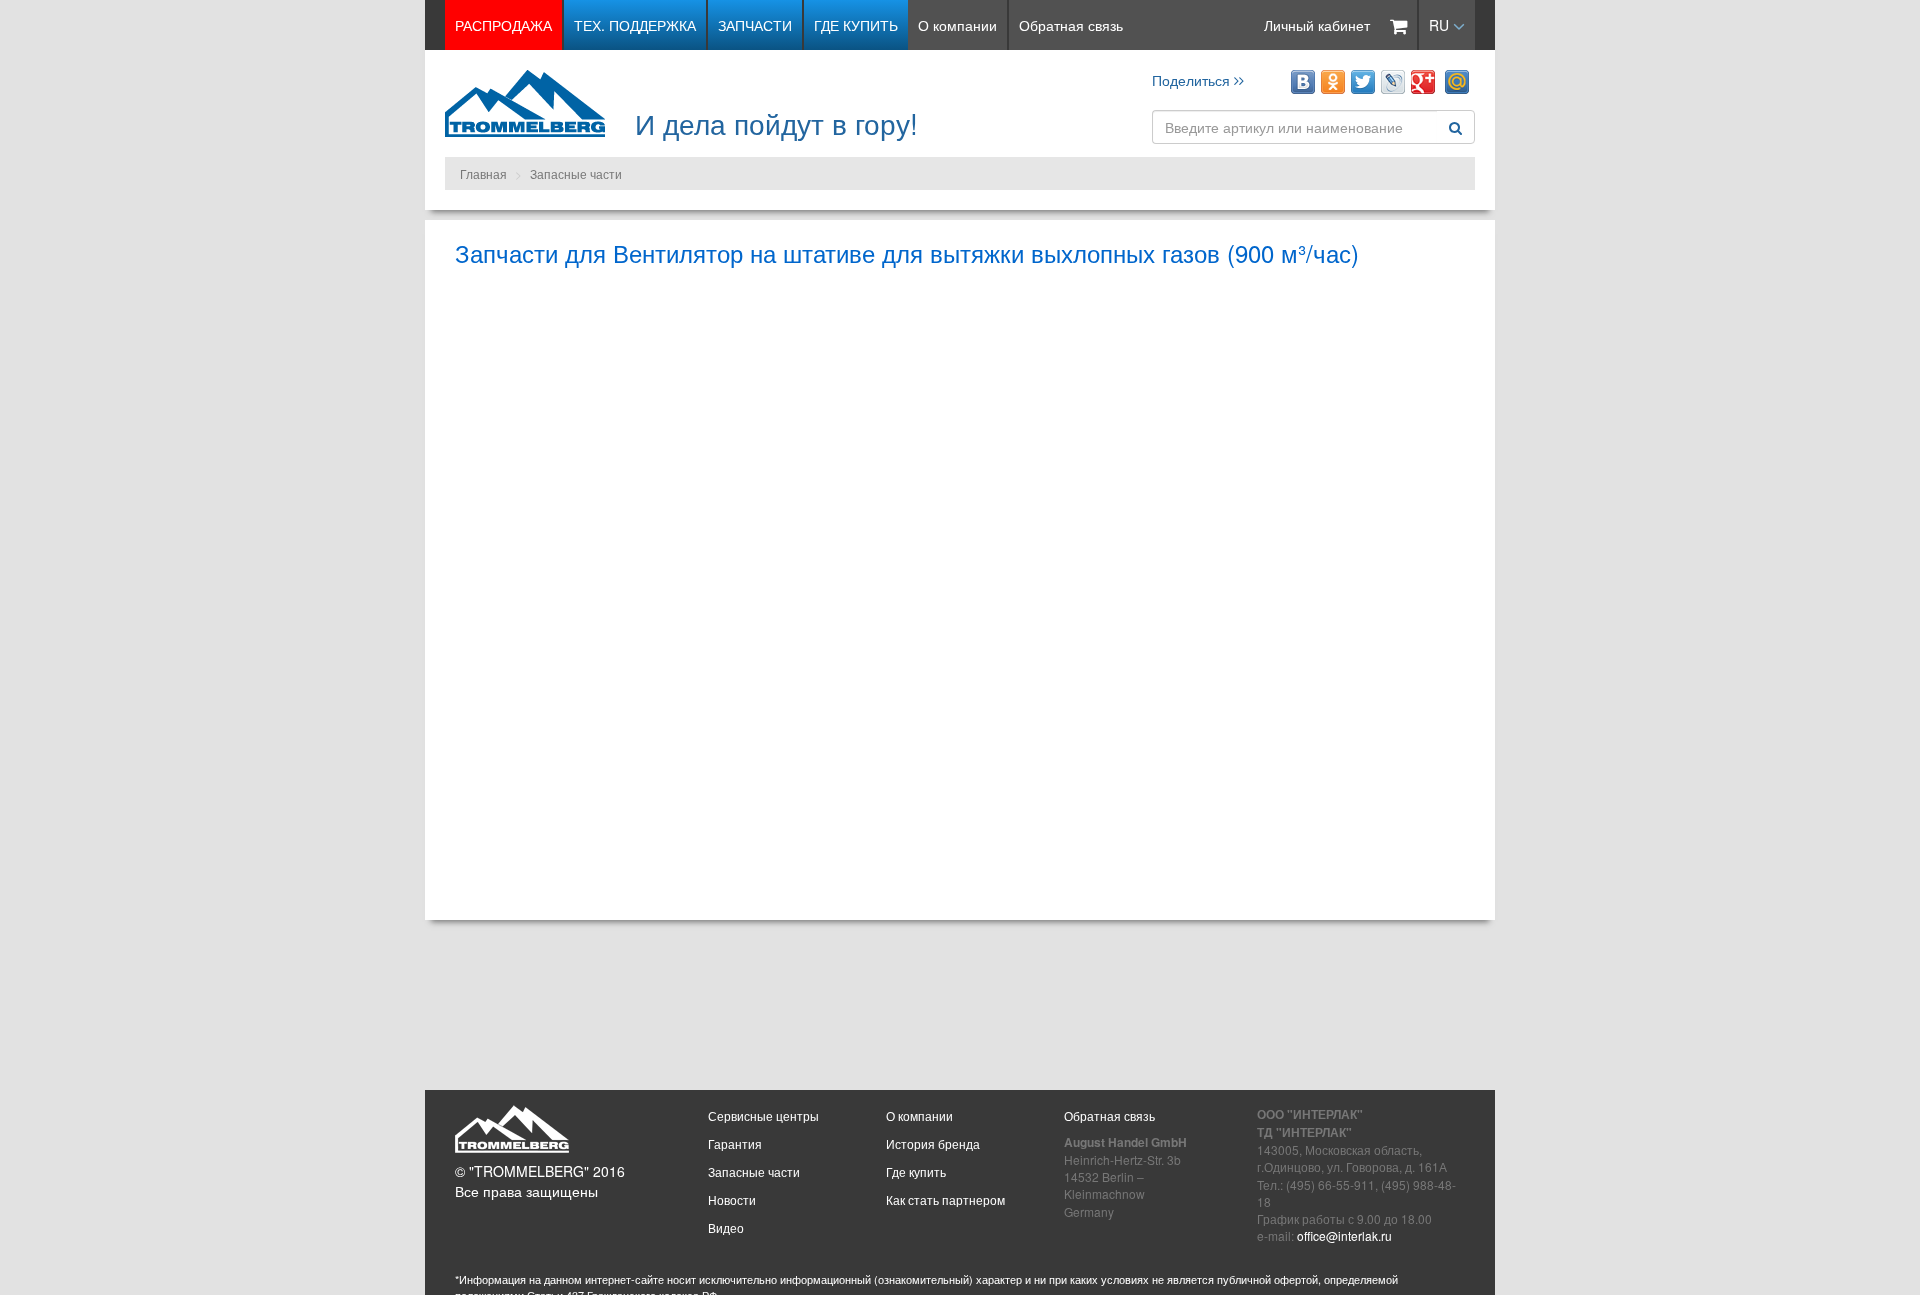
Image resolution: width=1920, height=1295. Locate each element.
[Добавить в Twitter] (1363, 82)
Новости (732, 1199)
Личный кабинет (1317, 25)
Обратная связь (1071, 25)
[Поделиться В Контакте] (1303, 82)
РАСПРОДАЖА (503, 25)
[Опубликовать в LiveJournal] (1393, 82)
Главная (483, 173)
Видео (726, 1227)
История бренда (933, 1143)
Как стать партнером (945, 1199)
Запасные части (576, 173)
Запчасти (755, 25)
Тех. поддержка (635, 25)
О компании (957, 25)
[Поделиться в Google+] (1423, 82)
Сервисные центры (763, 1115)
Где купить (856, 25)
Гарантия (735, 1143)
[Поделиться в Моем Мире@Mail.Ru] (1457, 82)
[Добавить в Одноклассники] (1333, 82)
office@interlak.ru (1344, 1235)
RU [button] (1441, 25)
